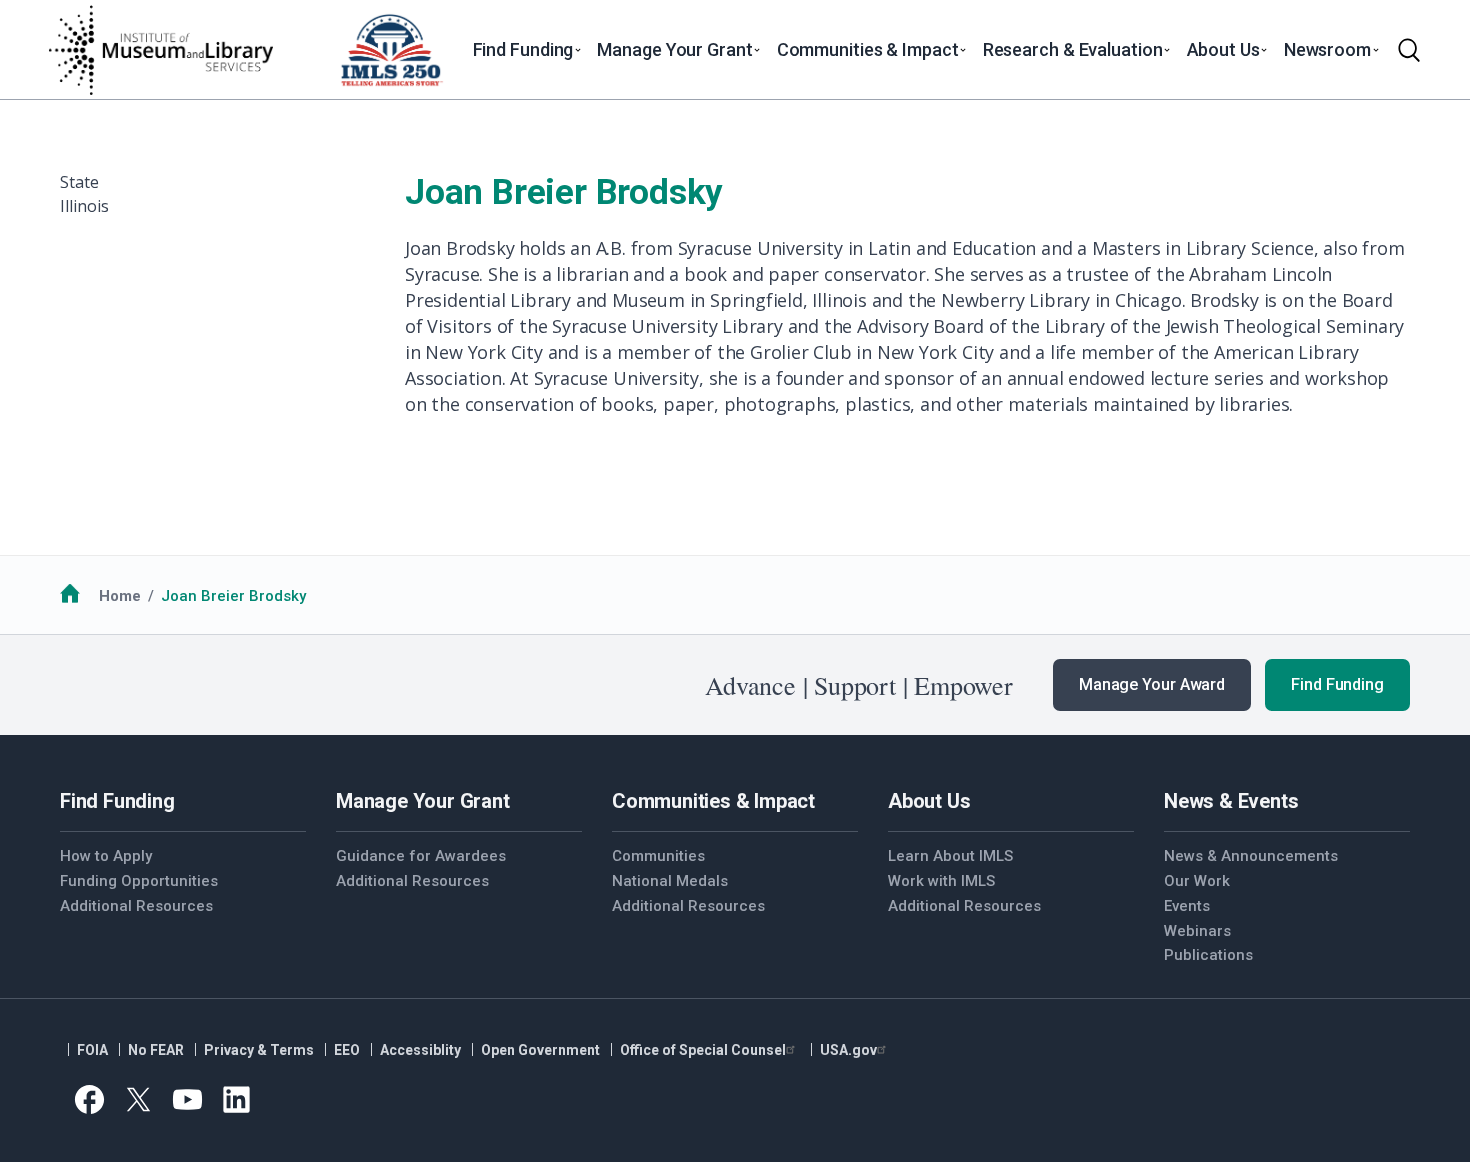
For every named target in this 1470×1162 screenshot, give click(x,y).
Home (120, 596)
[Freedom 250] (391, 50)
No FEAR (156, 1050)
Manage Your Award (1152, 684)
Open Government (540, 1050)
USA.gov (848, 1050)
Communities (658, 856)
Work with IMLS (941, 881)
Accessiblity (420, 1050)
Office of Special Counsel (703, 1050)
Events (1187, 906)
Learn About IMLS (950, 856)
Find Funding (1337, 684)
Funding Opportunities (139, 881)
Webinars (1197, 931)
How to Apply (106, 856)
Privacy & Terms (259, 1050)
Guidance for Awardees (421, 856)
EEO (347, 1050)
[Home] (160, 50)
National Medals (670, 881)
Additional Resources (136, 906)
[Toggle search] (1409, 50)
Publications (1208, 955)
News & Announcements (1251, 856)
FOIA (92, 1050)
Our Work (1197, 881)
